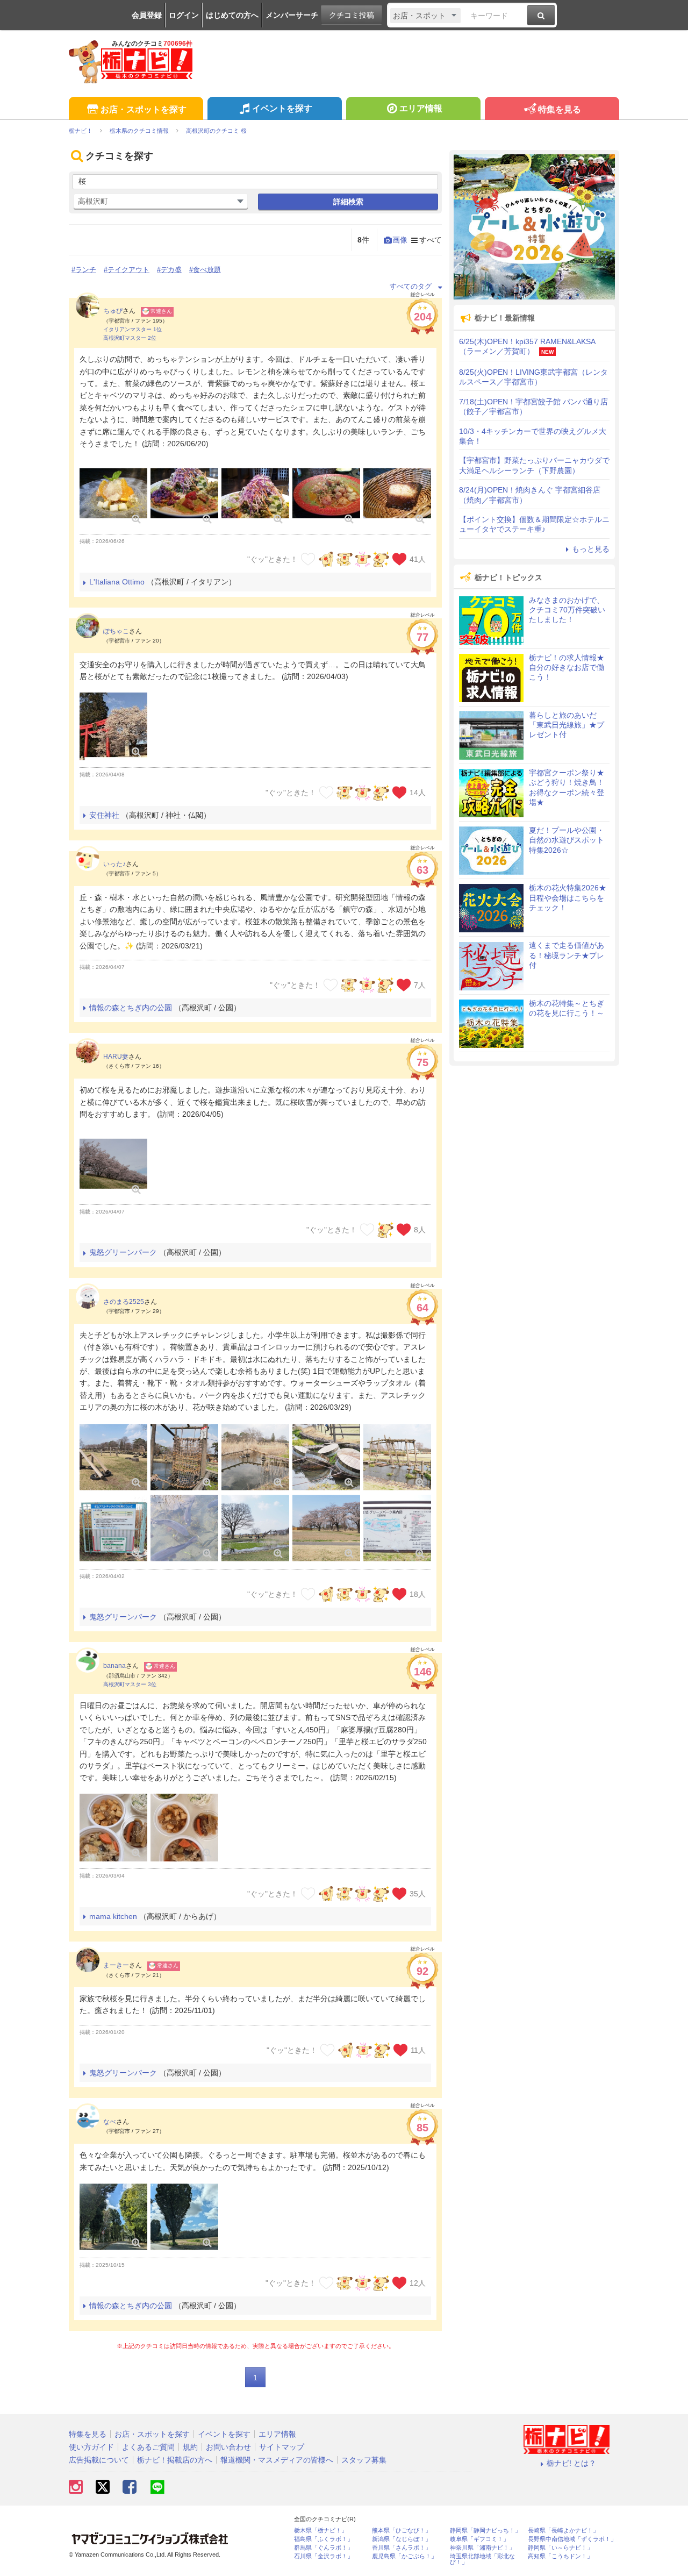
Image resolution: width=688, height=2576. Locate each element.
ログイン (184, 15)
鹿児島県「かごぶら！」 (404, 2556)
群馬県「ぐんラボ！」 (324, 2548)
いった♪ (114, 864)
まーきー (116, 1965)
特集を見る (560, 109)
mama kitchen (113, 1916)
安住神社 (104, 815)
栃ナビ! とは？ (571, 2463)
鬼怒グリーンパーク (123, 1252)
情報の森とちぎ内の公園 (131, 1008)
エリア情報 (421, 108)
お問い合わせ (228, 2447)
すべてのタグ (411, 286)
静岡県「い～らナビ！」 (560, 2548)
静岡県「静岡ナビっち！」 (485, 2531)
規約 (190, 2447)
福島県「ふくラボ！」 (324, 2539)
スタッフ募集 (364, 2460)
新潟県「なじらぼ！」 (402, 2539)
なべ (110, 2122)
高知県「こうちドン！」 (560, 2556)
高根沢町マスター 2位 (130, 338)
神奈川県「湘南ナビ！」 (482, 2548)
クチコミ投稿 (352, 15)
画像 (400, 240)
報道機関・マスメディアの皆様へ (277, 2460)
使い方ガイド (91, 2447)
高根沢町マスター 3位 (130, 1684)
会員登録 (147, 15)
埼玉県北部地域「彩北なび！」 (482, 2559)
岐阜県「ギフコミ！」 (479, 2539)
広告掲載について (99, 2460)
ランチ (86, 270)
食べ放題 (207, 270)
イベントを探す (282, 108)
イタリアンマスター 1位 (132, 329)
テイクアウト (128, 270)
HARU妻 (116, 1057)
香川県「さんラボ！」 (402, 2548)
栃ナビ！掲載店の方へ (175, 2460)
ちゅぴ (113, 311)
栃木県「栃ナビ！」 (321, 2531)
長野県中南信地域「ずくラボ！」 (572, 2539)
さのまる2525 (124, 1302)
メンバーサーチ (292, 15)
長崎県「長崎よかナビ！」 (563, 2531)
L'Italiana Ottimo (117, 582)
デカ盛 (171, 270)
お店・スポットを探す (144, 109)
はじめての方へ (232, 15)
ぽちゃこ (116, 631)
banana (114, 1666)
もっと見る (591, 549)
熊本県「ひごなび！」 (402, 2531)
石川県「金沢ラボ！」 (324, 2556)
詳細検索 (348, 202)
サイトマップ (282, 2447)
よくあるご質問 (148, 2447)
